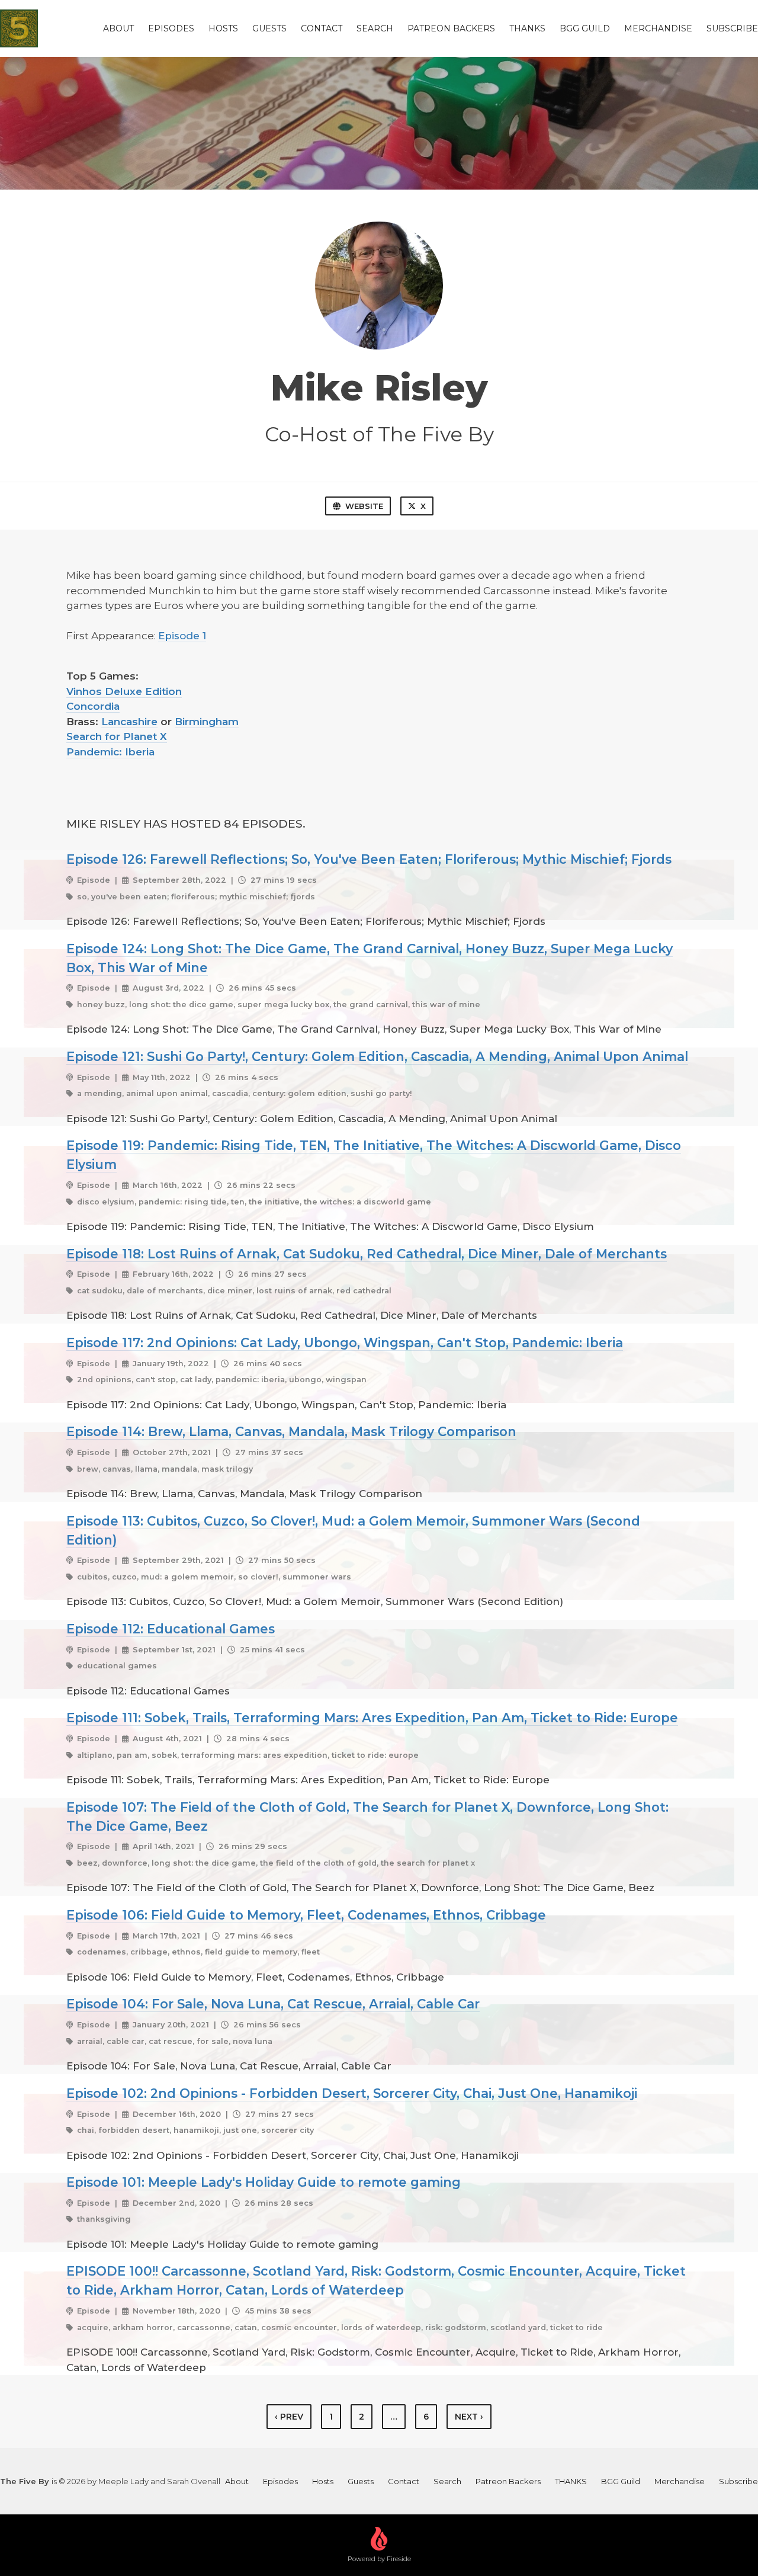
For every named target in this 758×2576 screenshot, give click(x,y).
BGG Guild (585, 28)
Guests (269, 28)
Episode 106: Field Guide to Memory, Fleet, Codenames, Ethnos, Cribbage (306, 1915)
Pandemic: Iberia (110, 752)
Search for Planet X (117, 736)
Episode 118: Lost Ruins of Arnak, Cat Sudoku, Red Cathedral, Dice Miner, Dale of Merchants (367, 1254)
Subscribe (732, 28)
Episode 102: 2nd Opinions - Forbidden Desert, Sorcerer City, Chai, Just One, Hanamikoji (352, 2093)
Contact (322, 28)
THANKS (527, 28)
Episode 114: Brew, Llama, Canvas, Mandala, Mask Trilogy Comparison (291, 1431)
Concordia (93, 706)
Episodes (171, 28)
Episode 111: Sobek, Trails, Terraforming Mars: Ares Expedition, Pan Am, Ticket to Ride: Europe (372, 1718)
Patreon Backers (451, 28)
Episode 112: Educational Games (171, 1629)
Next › (469, 2417)
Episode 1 (182, 636)
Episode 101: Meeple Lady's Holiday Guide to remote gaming (264, 2182)
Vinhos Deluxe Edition (124, 691)
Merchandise (658, 28)
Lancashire (129, 722)
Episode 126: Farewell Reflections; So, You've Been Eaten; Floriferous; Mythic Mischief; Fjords (369, 859)
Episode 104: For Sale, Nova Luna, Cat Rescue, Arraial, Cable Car (273, 2004)
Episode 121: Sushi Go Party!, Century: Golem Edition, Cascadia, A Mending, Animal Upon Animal (377, 1056)
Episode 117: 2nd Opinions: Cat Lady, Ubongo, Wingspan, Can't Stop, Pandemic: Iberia (345, 1343)
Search (375, 28)
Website (364, 506)
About (118, 28)
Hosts (223, 28)
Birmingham (207, 722)
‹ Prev (289, 2417)
